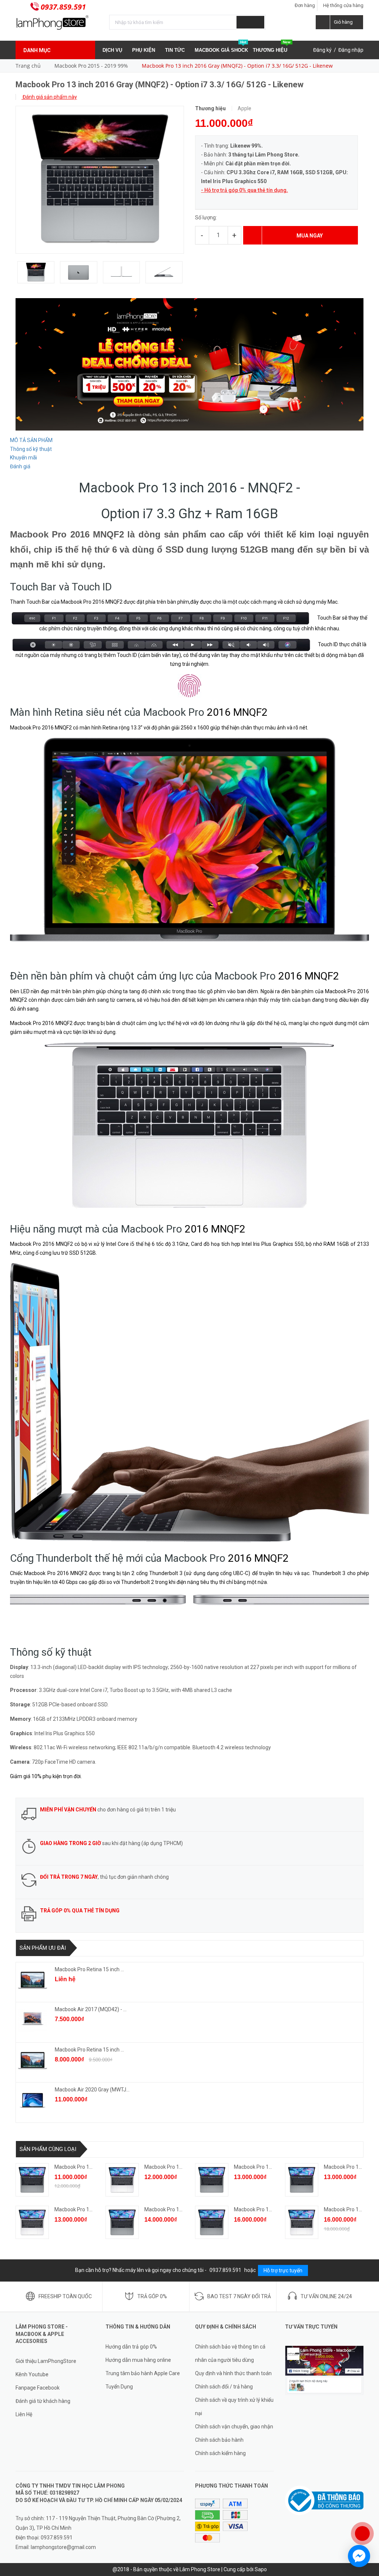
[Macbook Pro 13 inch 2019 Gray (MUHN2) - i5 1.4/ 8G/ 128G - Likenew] (32, 2180)
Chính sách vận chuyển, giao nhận (234, 2427)
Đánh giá (20, 466)
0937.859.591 (63, 7)
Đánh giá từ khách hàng (43, 2401)
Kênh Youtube (32, 2374)
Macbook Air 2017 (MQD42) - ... (91, 2009)
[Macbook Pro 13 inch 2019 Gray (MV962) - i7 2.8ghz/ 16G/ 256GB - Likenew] (122, 2222)
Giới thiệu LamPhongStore (46, 2361)
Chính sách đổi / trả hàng (224, 2387)
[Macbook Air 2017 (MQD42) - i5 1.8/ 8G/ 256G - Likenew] (33, 2020)
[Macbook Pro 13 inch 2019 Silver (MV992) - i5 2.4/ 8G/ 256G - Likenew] (32, 2222)
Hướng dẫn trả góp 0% (131, 2347)
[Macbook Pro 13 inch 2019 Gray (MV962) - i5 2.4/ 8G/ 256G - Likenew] (212, 2180)
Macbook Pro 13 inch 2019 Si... (180, 2167)
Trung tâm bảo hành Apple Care (143, 2373)
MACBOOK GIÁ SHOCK (221, 47)
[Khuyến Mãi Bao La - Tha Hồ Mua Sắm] (189, 364)
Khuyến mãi (24, 458)
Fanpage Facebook (38, 2388)
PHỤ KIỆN (144, 50)
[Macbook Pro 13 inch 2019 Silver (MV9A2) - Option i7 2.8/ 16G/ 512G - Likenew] (302, 2222)
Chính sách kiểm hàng (220, 2453)
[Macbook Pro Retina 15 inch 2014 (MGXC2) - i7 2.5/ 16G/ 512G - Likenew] (33, 1980)
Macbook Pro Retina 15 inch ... (89, 1969)
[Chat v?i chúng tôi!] (359, 2556)
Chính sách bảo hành (219, 2440)
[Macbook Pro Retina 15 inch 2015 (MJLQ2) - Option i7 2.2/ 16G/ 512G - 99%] (33, 2060)
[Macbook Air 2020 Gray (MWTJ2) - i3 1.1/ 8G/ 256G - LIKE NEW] (33, 2100)
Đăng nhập (351, 50)
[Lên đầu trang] (366, 2509)
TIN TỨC (176, 50)
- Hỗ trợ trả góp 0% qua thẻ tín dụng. (244, 190)
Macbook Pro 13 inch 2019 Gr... (90, 2167)
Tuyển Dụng (119, 2387)
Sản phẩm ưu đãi (43, 1948)
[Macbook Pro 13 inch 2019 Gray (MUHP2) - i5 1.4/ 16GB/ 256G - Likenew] (302, 2180)
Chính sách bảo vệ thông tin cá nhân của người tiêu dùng (230, 2353)
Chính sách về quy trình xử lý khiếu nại (234, 2407)
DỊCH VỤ (113, 50)
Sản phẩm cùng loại (48, 2149)
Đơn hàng (305, 5)
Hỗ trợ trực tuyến (283, 2270)
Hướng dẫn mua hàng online (138, 2360)
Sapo (261, 2569)
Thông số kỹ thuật (31, 449)
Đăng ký (322, 50)
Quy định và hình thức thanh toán (233, 2373)
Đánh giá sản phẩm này (49, 97)
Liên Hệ (24, 2414)
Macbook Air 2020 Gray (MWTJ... (92, 2090)
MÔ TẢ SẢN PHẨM (31, 440)
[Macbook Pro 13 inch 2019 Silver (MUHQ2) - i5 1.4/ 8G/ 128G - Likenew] (122, 2180)
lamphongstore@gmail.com (63, 2547)
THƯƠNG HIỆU (272, 47)
